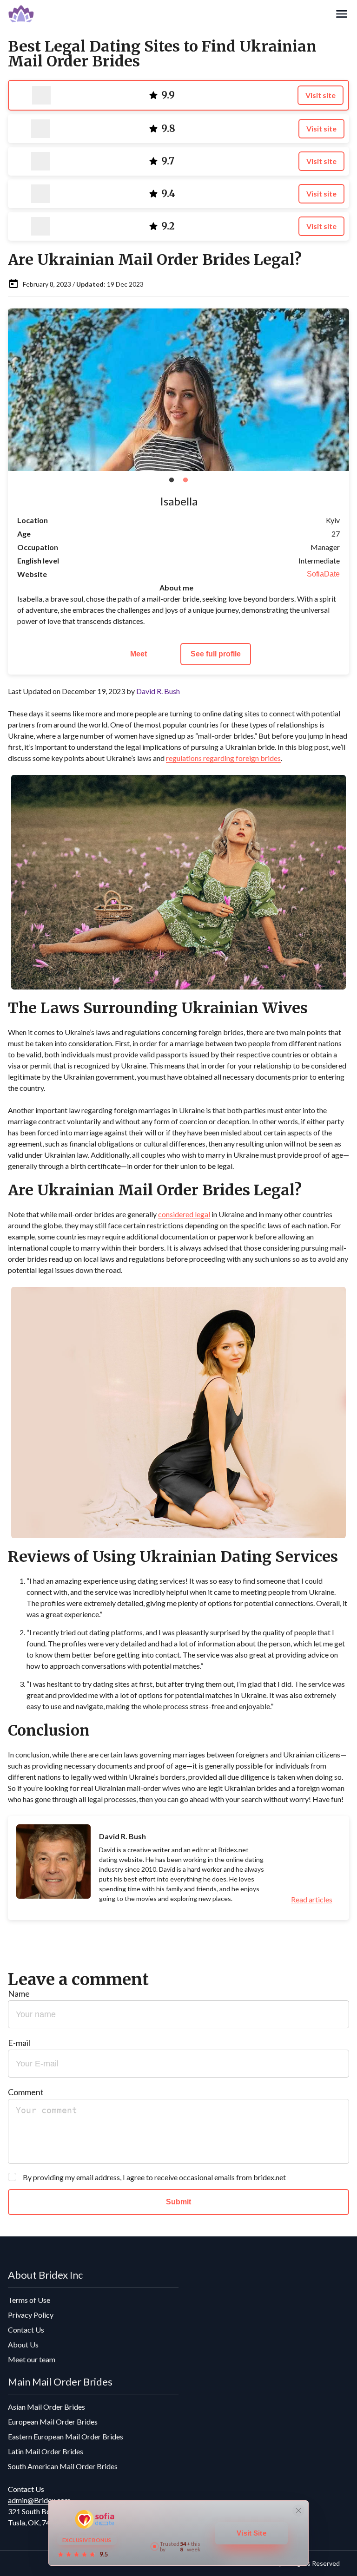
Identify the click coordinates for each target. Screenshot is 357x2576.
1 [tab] (172, 480)
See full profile (216, 654)
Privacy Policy (31, 2315)
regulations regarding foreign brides (223, 758)
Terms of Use (29, 2300)
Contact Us (26, 2330)
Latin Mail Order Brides (46, 2451)
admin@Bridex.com (39, 2500)
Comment (26, 2092)
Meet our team (32, 2359)
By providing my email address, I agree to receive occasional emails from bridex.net (154, 2177)
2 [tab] (185, 480)
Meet (139, 654)
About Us (23, 2344)
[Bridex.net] (171, 14)
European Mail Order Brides (53, 2422)
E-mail (19, 2043)
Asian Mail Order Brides (46, 2407)
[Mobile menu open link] (342, 14)
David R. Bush (158, 691)
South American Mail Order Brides (63, 2466)
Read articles (312, 1900)
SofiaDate (323, 574)
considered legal (184, 1214)
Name (19, 1993)
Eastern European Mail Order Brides (66, 2436)
